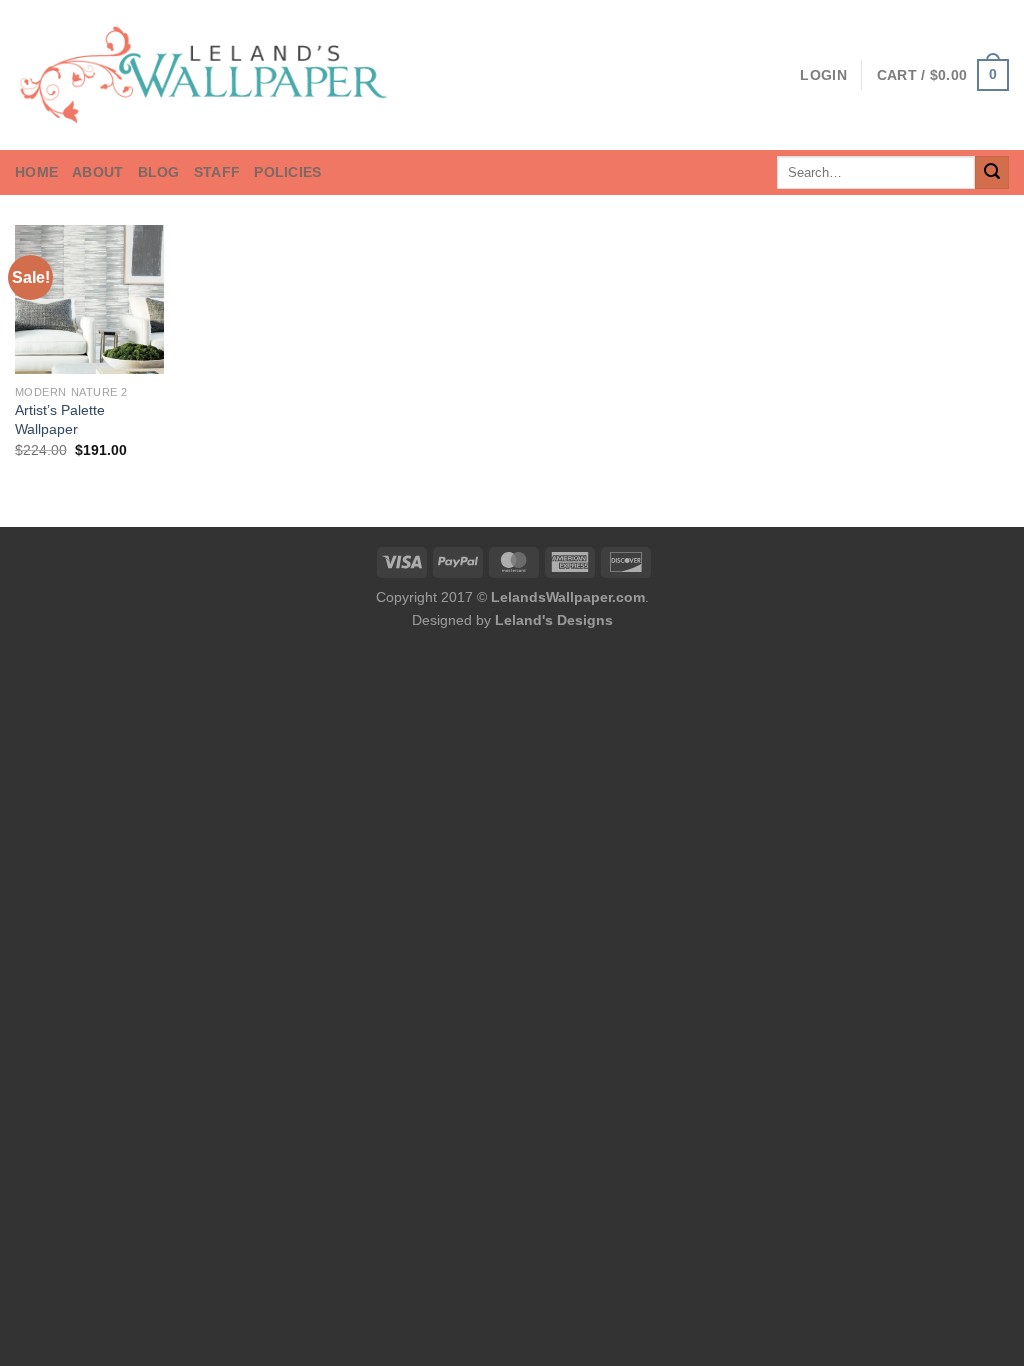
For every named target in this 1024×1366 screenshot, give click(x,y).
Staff (217, 172)
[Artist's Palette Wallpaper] (89, 299)
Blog (159, 172)
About (97, 172)
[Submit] (992, 173)
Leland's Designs (554, 620)
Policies (287, 172)
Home (36, 172)
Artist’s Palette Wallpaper (60, 419)
